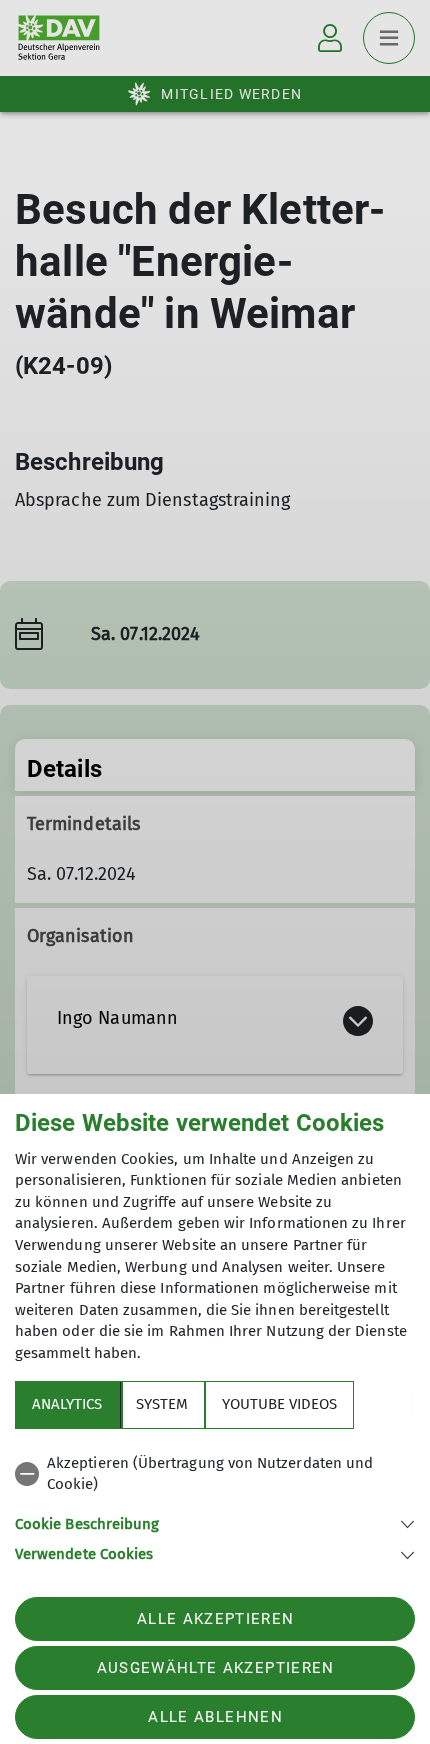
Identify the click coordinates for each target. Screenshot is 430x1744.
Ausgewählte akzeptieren (216, 1668)
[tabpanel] (215, 1505)
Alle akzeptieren (215, 1619)
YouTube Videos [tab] (279, 1404)
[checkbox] (215, 1474)
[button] (215, 1522)
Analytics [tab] (67, 1404)
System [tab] (162, 1404)
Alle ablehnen (215, 1717)
